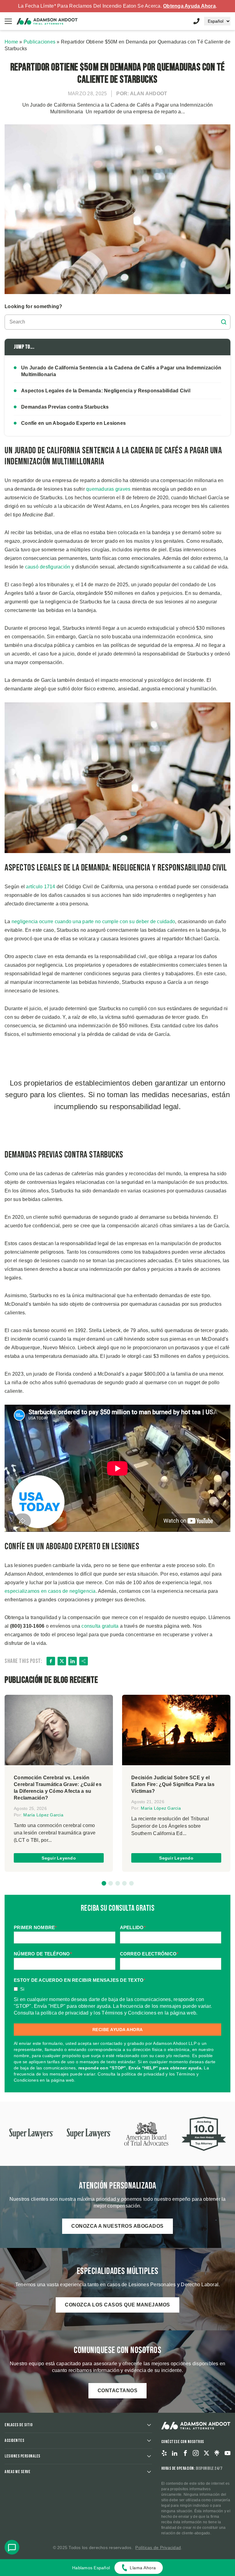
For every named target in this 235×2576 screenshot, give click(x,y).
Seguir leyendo (59, 1858)
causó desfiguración (48, 567)
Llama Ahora (143, 2568)
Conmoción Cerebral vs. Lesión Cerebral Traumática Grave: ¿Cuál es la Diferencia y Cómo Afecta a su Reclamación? (58, 1788)
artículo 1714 (41, 887)
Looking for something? (34, 306)
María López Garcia (43, 1815)
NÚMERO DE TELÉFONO (43, 1954)
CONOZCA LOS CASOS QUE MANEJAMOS (117, 2305)
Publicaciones (39, 42)
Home (11, 42)
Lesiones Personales (22, 2456)
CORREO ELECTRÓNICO (149, 1954)
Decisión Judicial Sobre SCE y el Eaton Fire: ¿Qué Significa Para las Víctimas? (173, 1784)
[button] (104, 1883)
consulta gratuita (100, 1626)
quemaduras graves (108, 489)
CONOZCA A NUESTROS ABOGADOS (117, 2226)
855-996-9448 (196, 21)
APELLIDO (133, 1927)
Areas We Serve (17, 2472)
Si (22, 1989)
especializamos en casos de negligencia (50, 1591)
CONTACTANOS (118, 2391)
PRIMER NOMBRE (35, 1927)
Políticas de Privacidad (158, 2548)
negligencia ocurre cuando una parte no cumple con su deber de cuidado (93, 922)
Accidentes (14, 2440)
